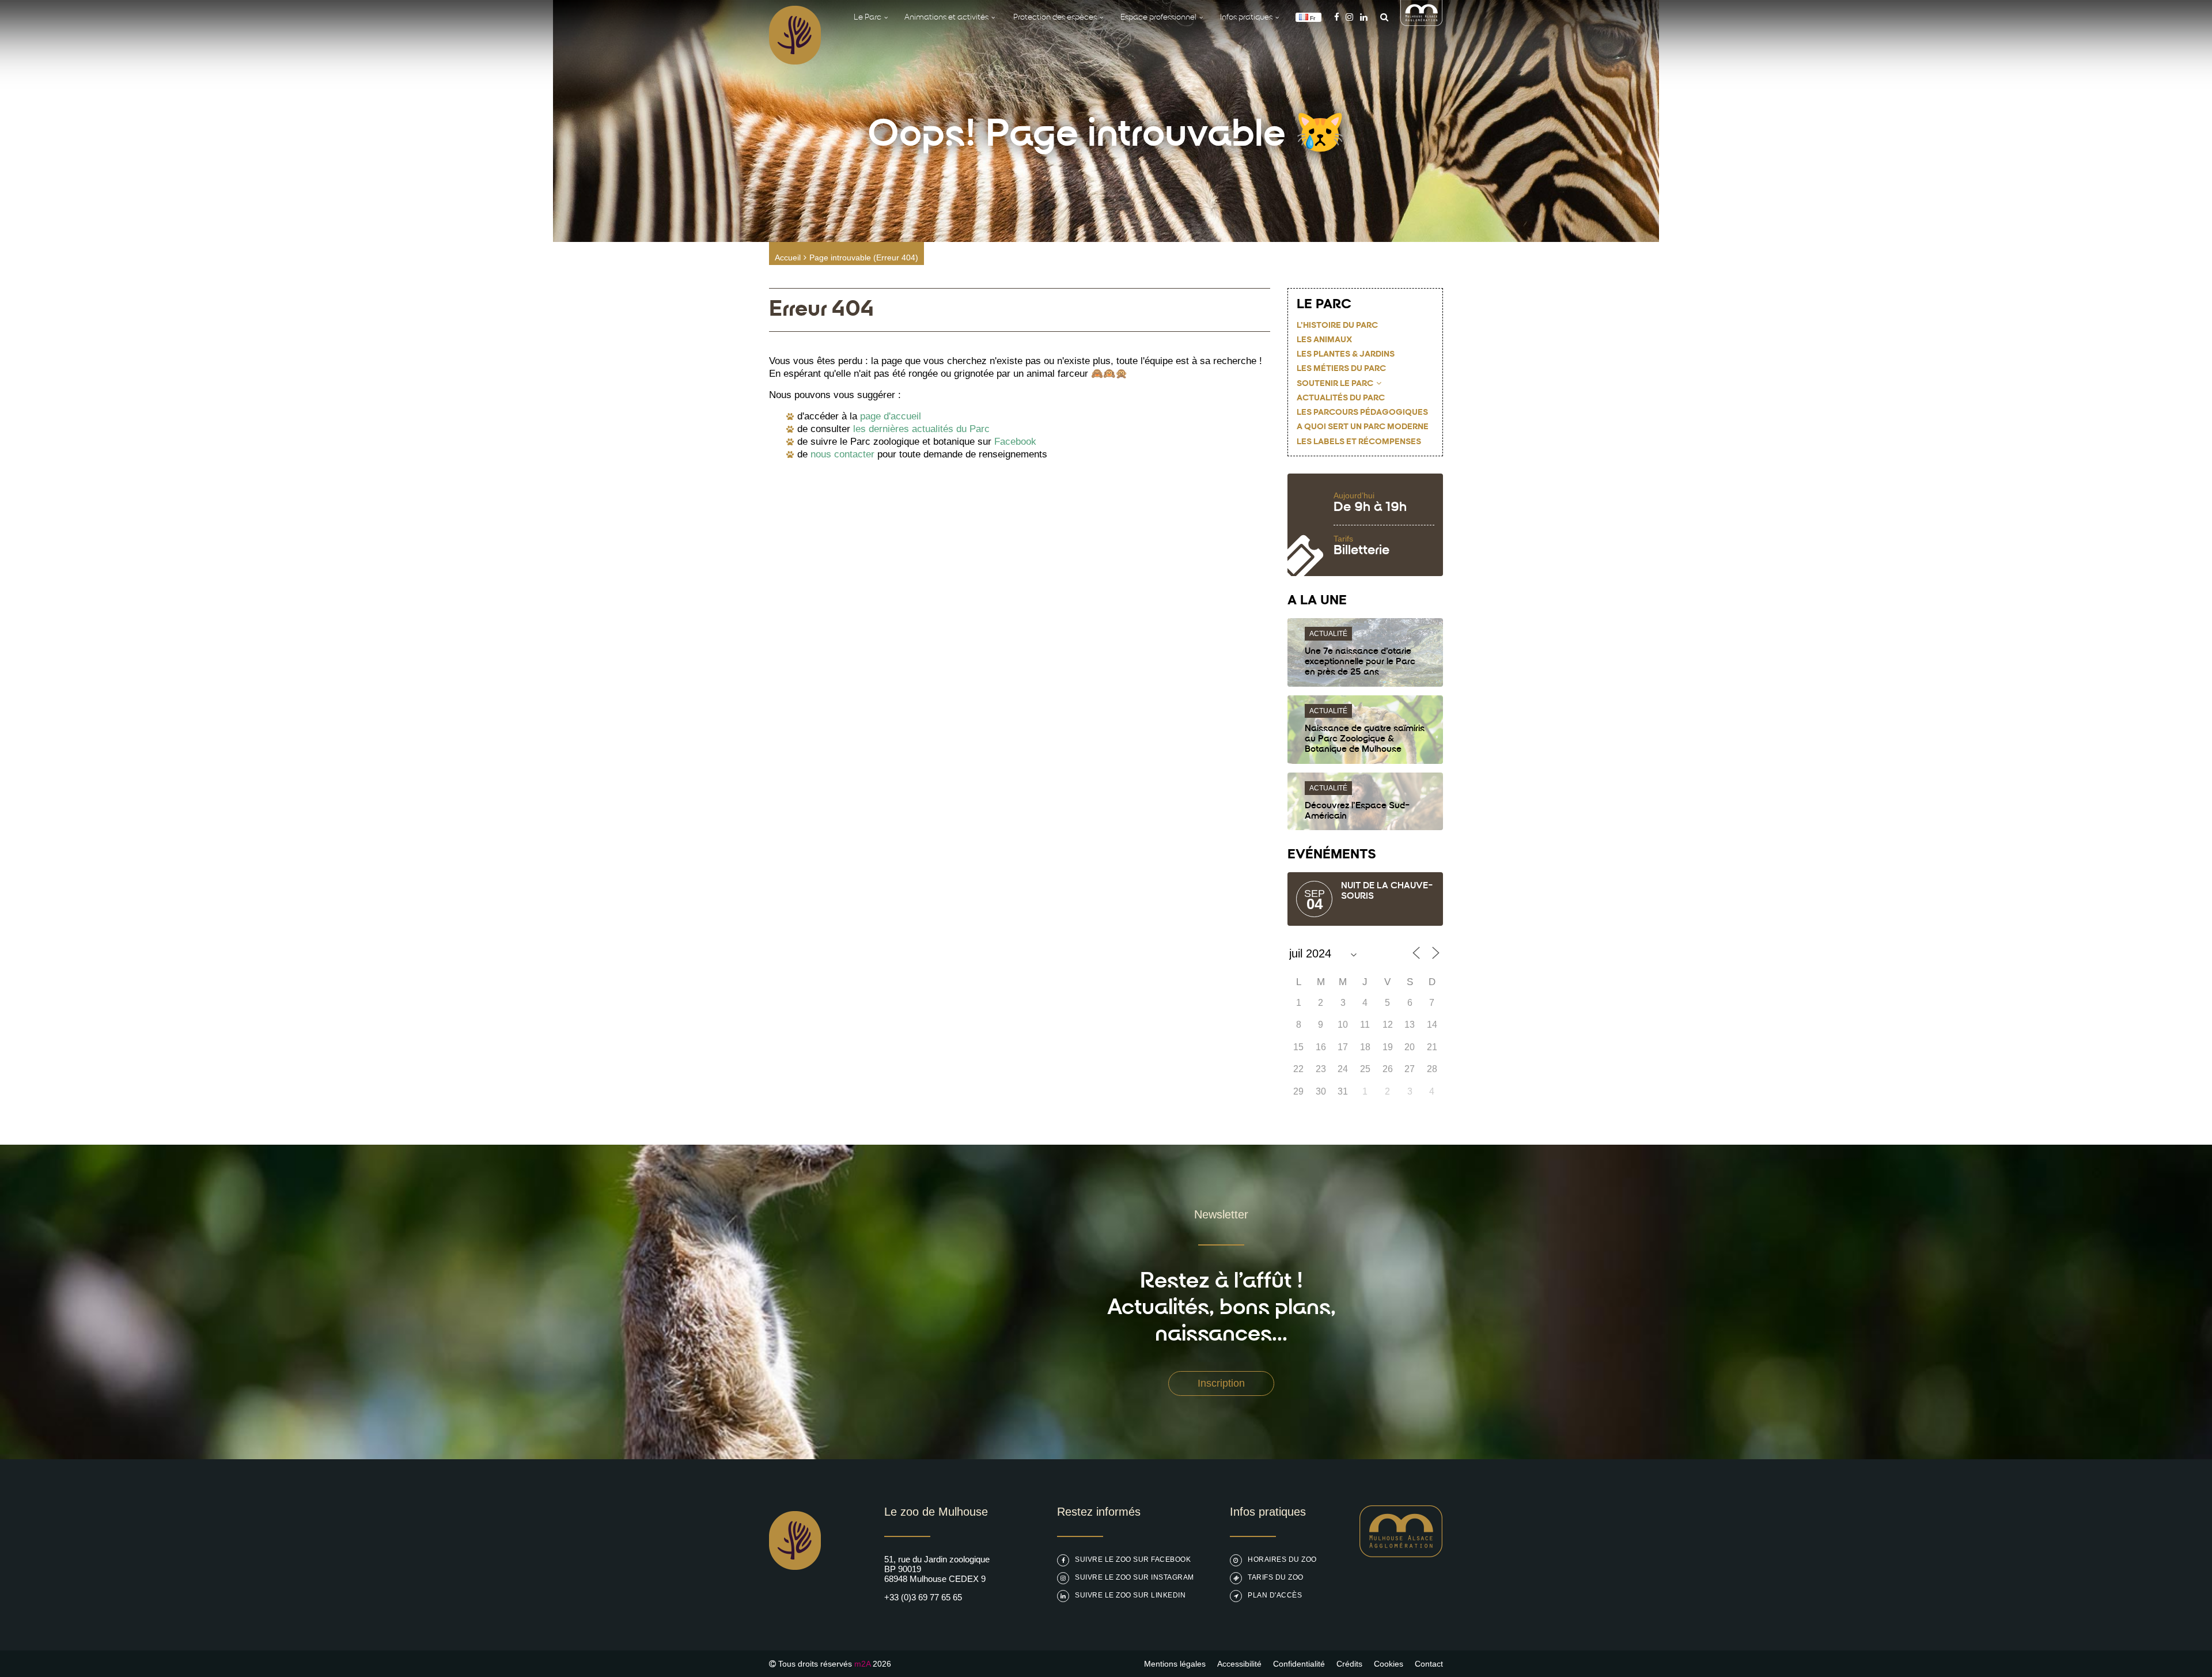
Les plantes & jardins (1346, 355)
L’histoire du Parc (1337, 326)
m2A (862, 1664)
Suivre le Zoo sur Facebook (1133, 1559)
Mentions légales (1175, 1664)
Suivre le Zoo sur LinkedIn (1130, 1595)
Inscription (1221, 1383)
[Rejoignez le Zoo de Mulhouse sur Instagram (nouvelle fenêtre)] (1349, 17)
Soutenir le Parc (1335, 384)
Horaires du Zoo (1282, 1559)
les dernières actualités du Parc (921, 429)
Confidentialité (1299, 1664)
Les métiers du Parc (1341, 369)
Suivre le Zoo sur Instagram (1135, 1577)
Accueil (788, 258)
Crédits (1349, 1664)
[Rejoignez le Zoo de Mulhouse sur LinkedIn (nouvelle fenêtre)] (1364, 17)
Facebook (1015, 442)
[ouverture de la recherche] (1381, 17)
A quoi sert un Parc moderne (1363, 427)
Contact (1429, 1664)
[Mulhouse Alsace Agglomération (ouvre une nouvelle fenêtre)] (1422, 23)
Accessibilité (1239, 1664)
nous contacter (842, 454)
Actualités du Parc (1341, 398)
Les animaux (1324, 340)
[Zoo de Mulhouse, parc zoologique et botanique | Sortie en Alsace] (795, 1599)
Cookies (1389, 1664)
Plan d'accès (1275, 1595)
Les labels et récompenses (1359, 442)
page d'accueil (891, 416)
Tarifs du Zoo (1276, 1577)
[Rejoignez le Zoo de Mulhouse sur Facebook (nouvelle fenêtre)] (1337, 17)
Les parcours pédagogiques (1362, 413)
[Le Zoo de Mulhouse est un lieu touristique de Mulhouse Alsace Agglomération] (1401, 1554)
